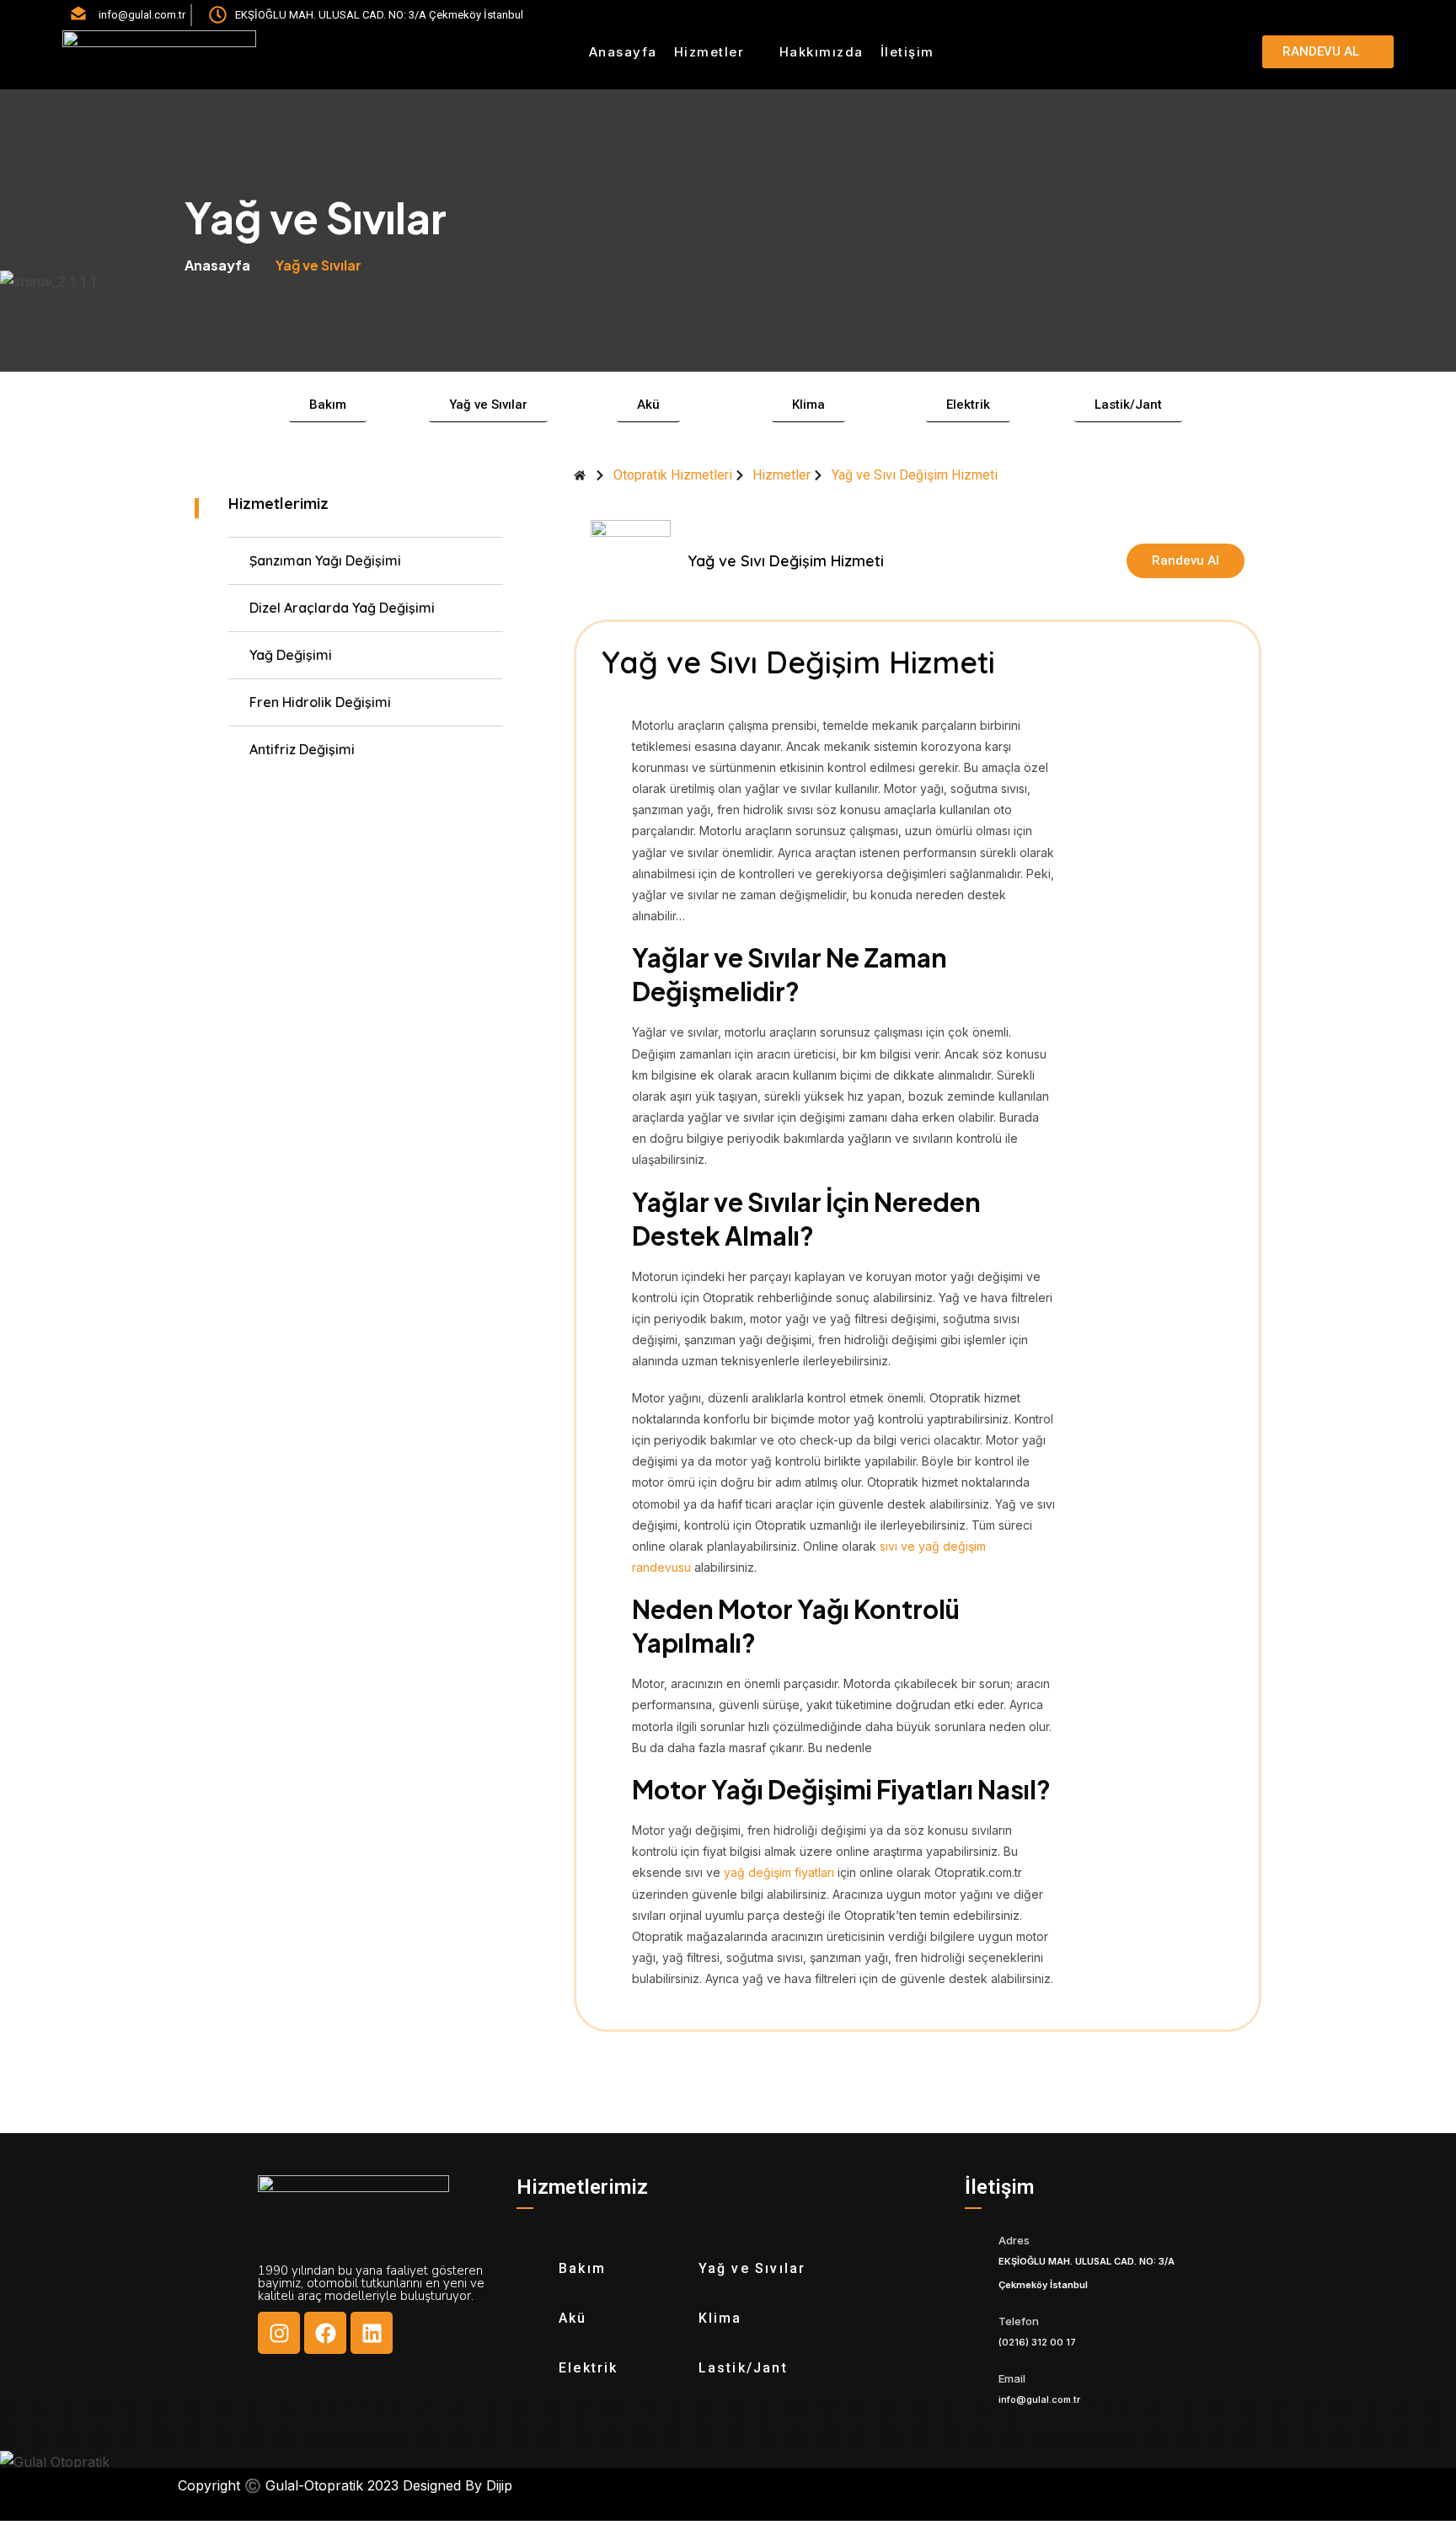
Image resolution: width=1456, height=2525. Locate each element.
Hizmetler (709, 52)
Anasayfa (623, 52)
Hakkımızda (822, 52)
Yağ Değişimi (291, 655)
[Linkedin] (372, 2333)
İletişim (907, 52)
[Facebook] (325, 2333)
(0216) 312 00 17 (1037, 2342)
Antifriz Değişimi (302, 749)
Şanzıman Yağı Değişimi (325, 560)
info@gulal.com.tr (1039, 2399)
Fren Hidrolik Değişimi (320, 702)
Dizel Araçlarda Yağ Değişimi (342, 608)
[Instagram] (279, 2333)
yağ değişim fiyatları (779, 1872)
